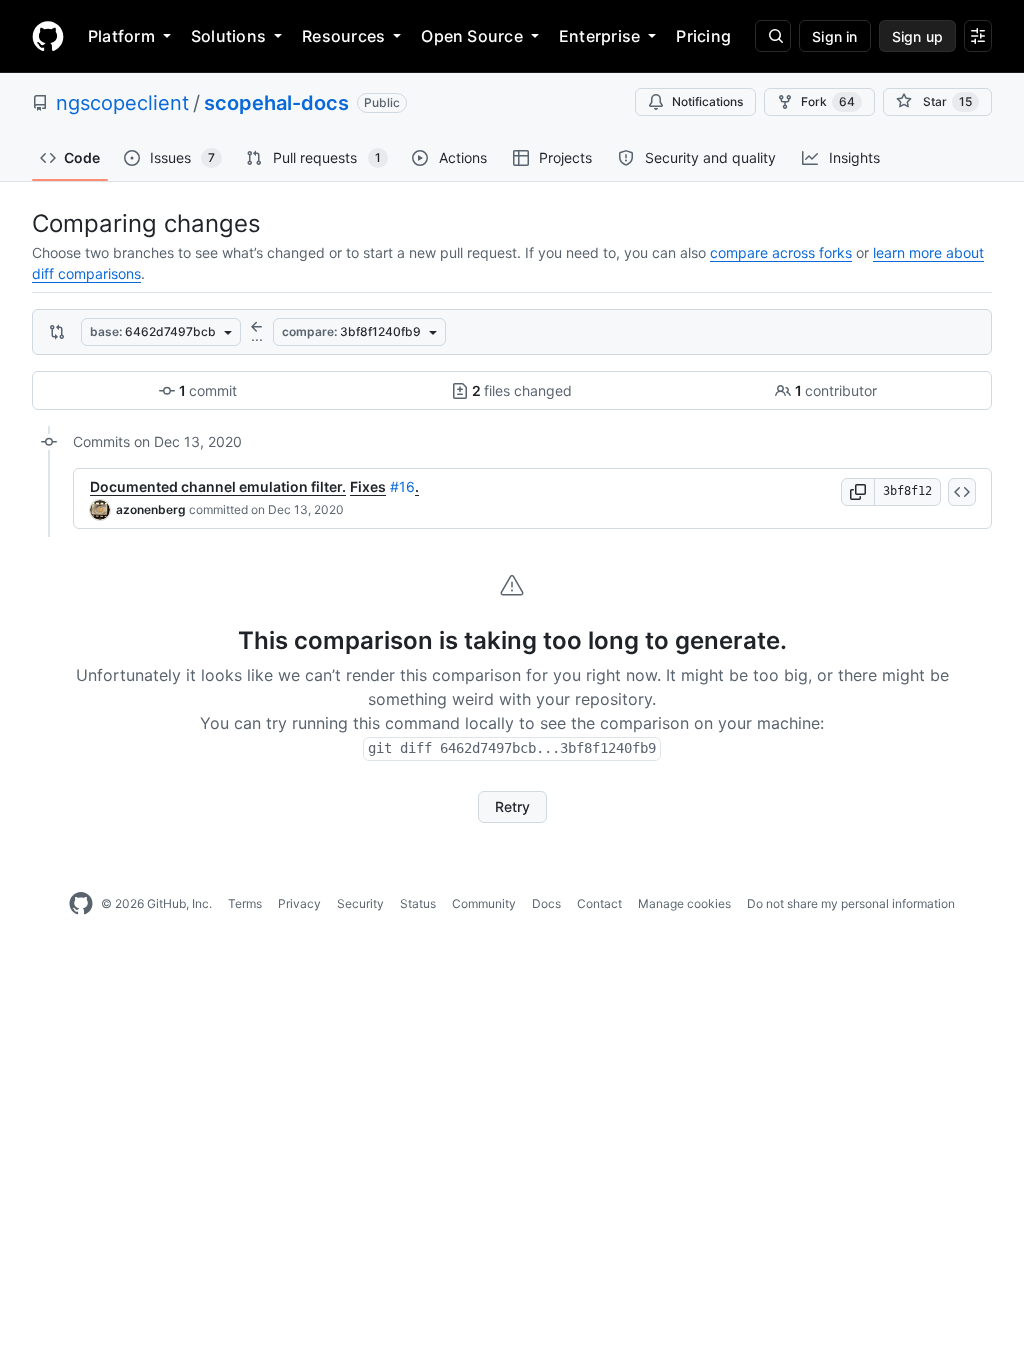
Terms (245, 903)
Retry (512, 806)
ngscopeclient (122, 103)
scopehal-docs (276, 103)
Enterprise (599, 36)
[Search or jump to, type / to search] (773, 36)
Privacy (299, 903)
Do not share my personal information (851, 903)
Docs (546, 903)
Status (418, 903)
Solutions (228, 36)
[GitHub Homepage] (81, 904)
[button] (858, 492)
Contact (599, 903)
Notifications (707, 101)
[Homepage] (48, 36)
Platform (121, 36)
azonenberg (151, 509)
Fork (828, 101)
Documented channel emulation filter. (218, 486)
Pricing (703, 36)
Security (360, 903)
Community (484, 903)
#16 (402, 486)
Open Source (472, 36)
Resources (343, 36)
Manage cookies (684, 903)
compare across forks (781, 252)
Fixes (368, 486)
